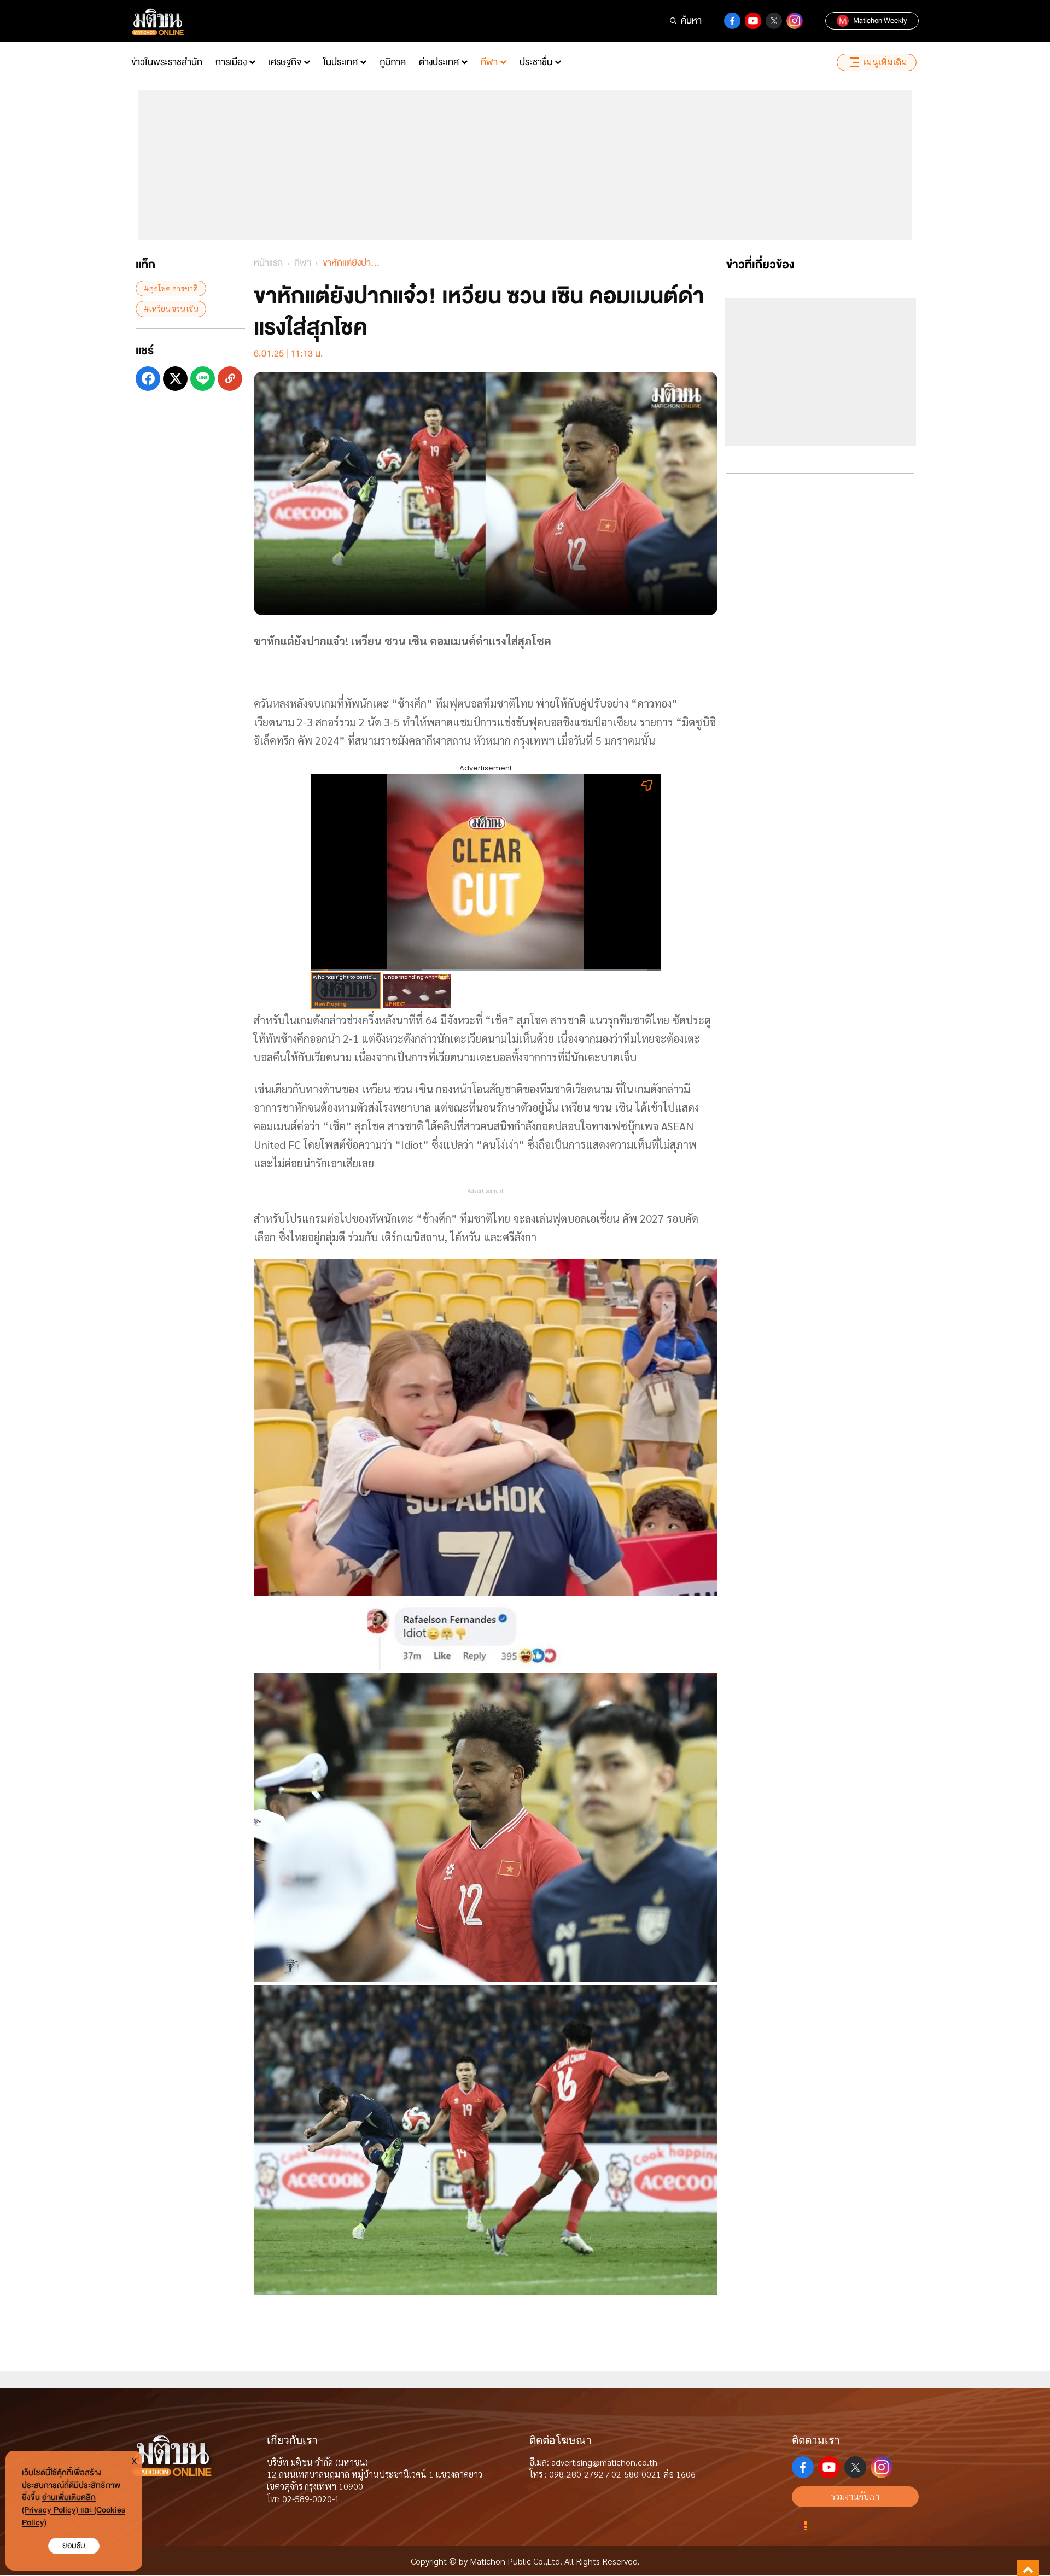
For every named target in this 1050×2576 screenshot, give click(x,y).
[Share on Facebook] (148, 378)
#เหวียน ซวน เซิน (171, 308)
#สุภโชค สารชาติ (171, 288)
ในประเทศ (340, 62)
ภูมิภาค (393, 62)
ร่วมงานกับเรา (855, 2496)
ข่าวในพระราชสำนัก (167, 62)
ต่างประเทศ (439, 62)
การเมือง (231, 62)
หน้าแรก (268, 263)
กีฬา (489, 62)
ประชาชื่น (536, 62)
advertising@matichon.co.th (604, 2462)
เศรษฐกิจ (285, 62)
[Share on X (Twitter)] (175, 378)
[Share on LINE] (203, 378)
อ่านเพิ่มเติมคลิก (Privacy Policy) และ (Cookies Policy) (74, 2510)
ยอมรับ (74, 2546)
